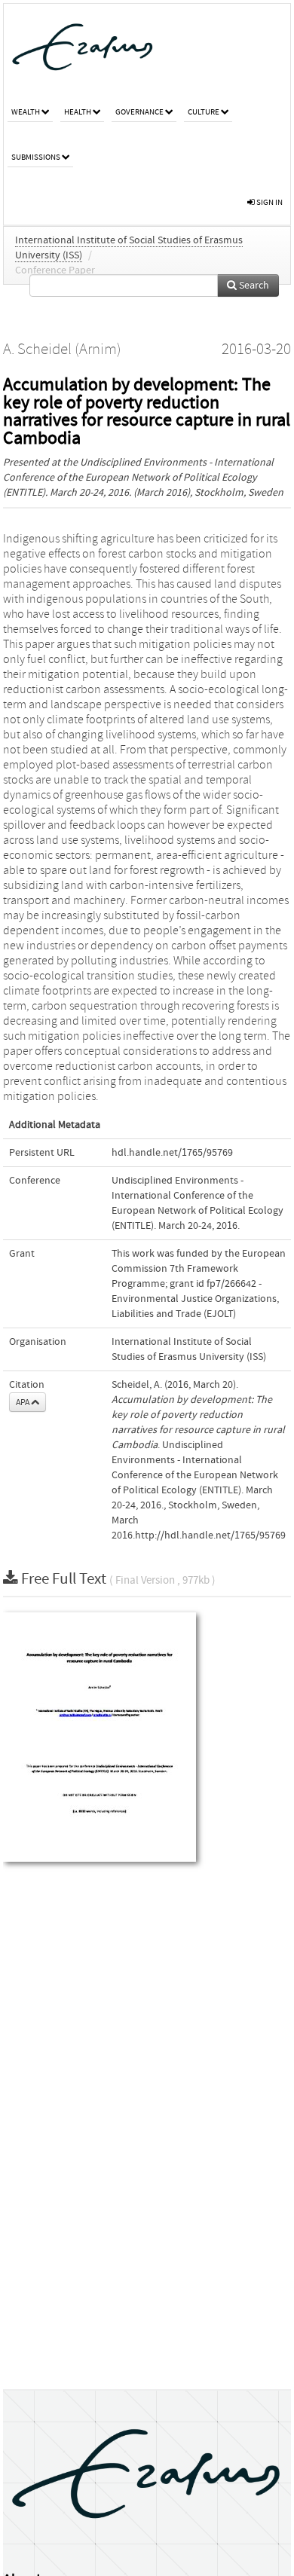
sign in (269, 202)
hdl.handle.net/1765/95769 (172, 1153)
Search (253, 286)
